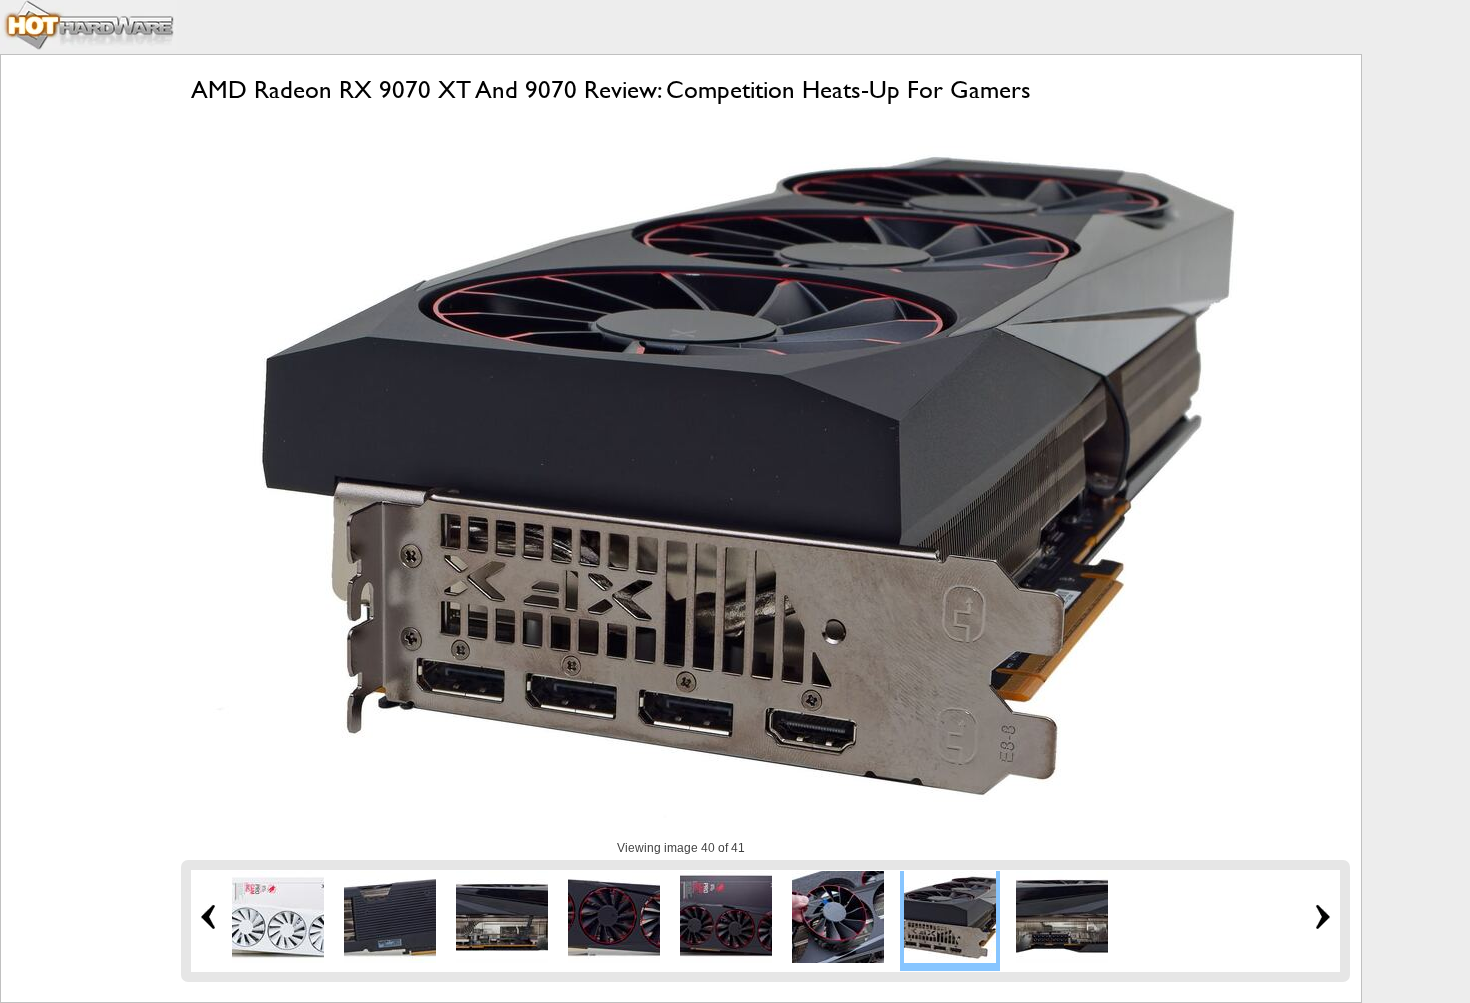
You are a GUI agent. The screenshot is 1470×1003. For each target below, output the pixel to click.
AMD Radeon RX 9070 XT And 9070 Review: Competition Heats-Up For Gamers (611, 89)
